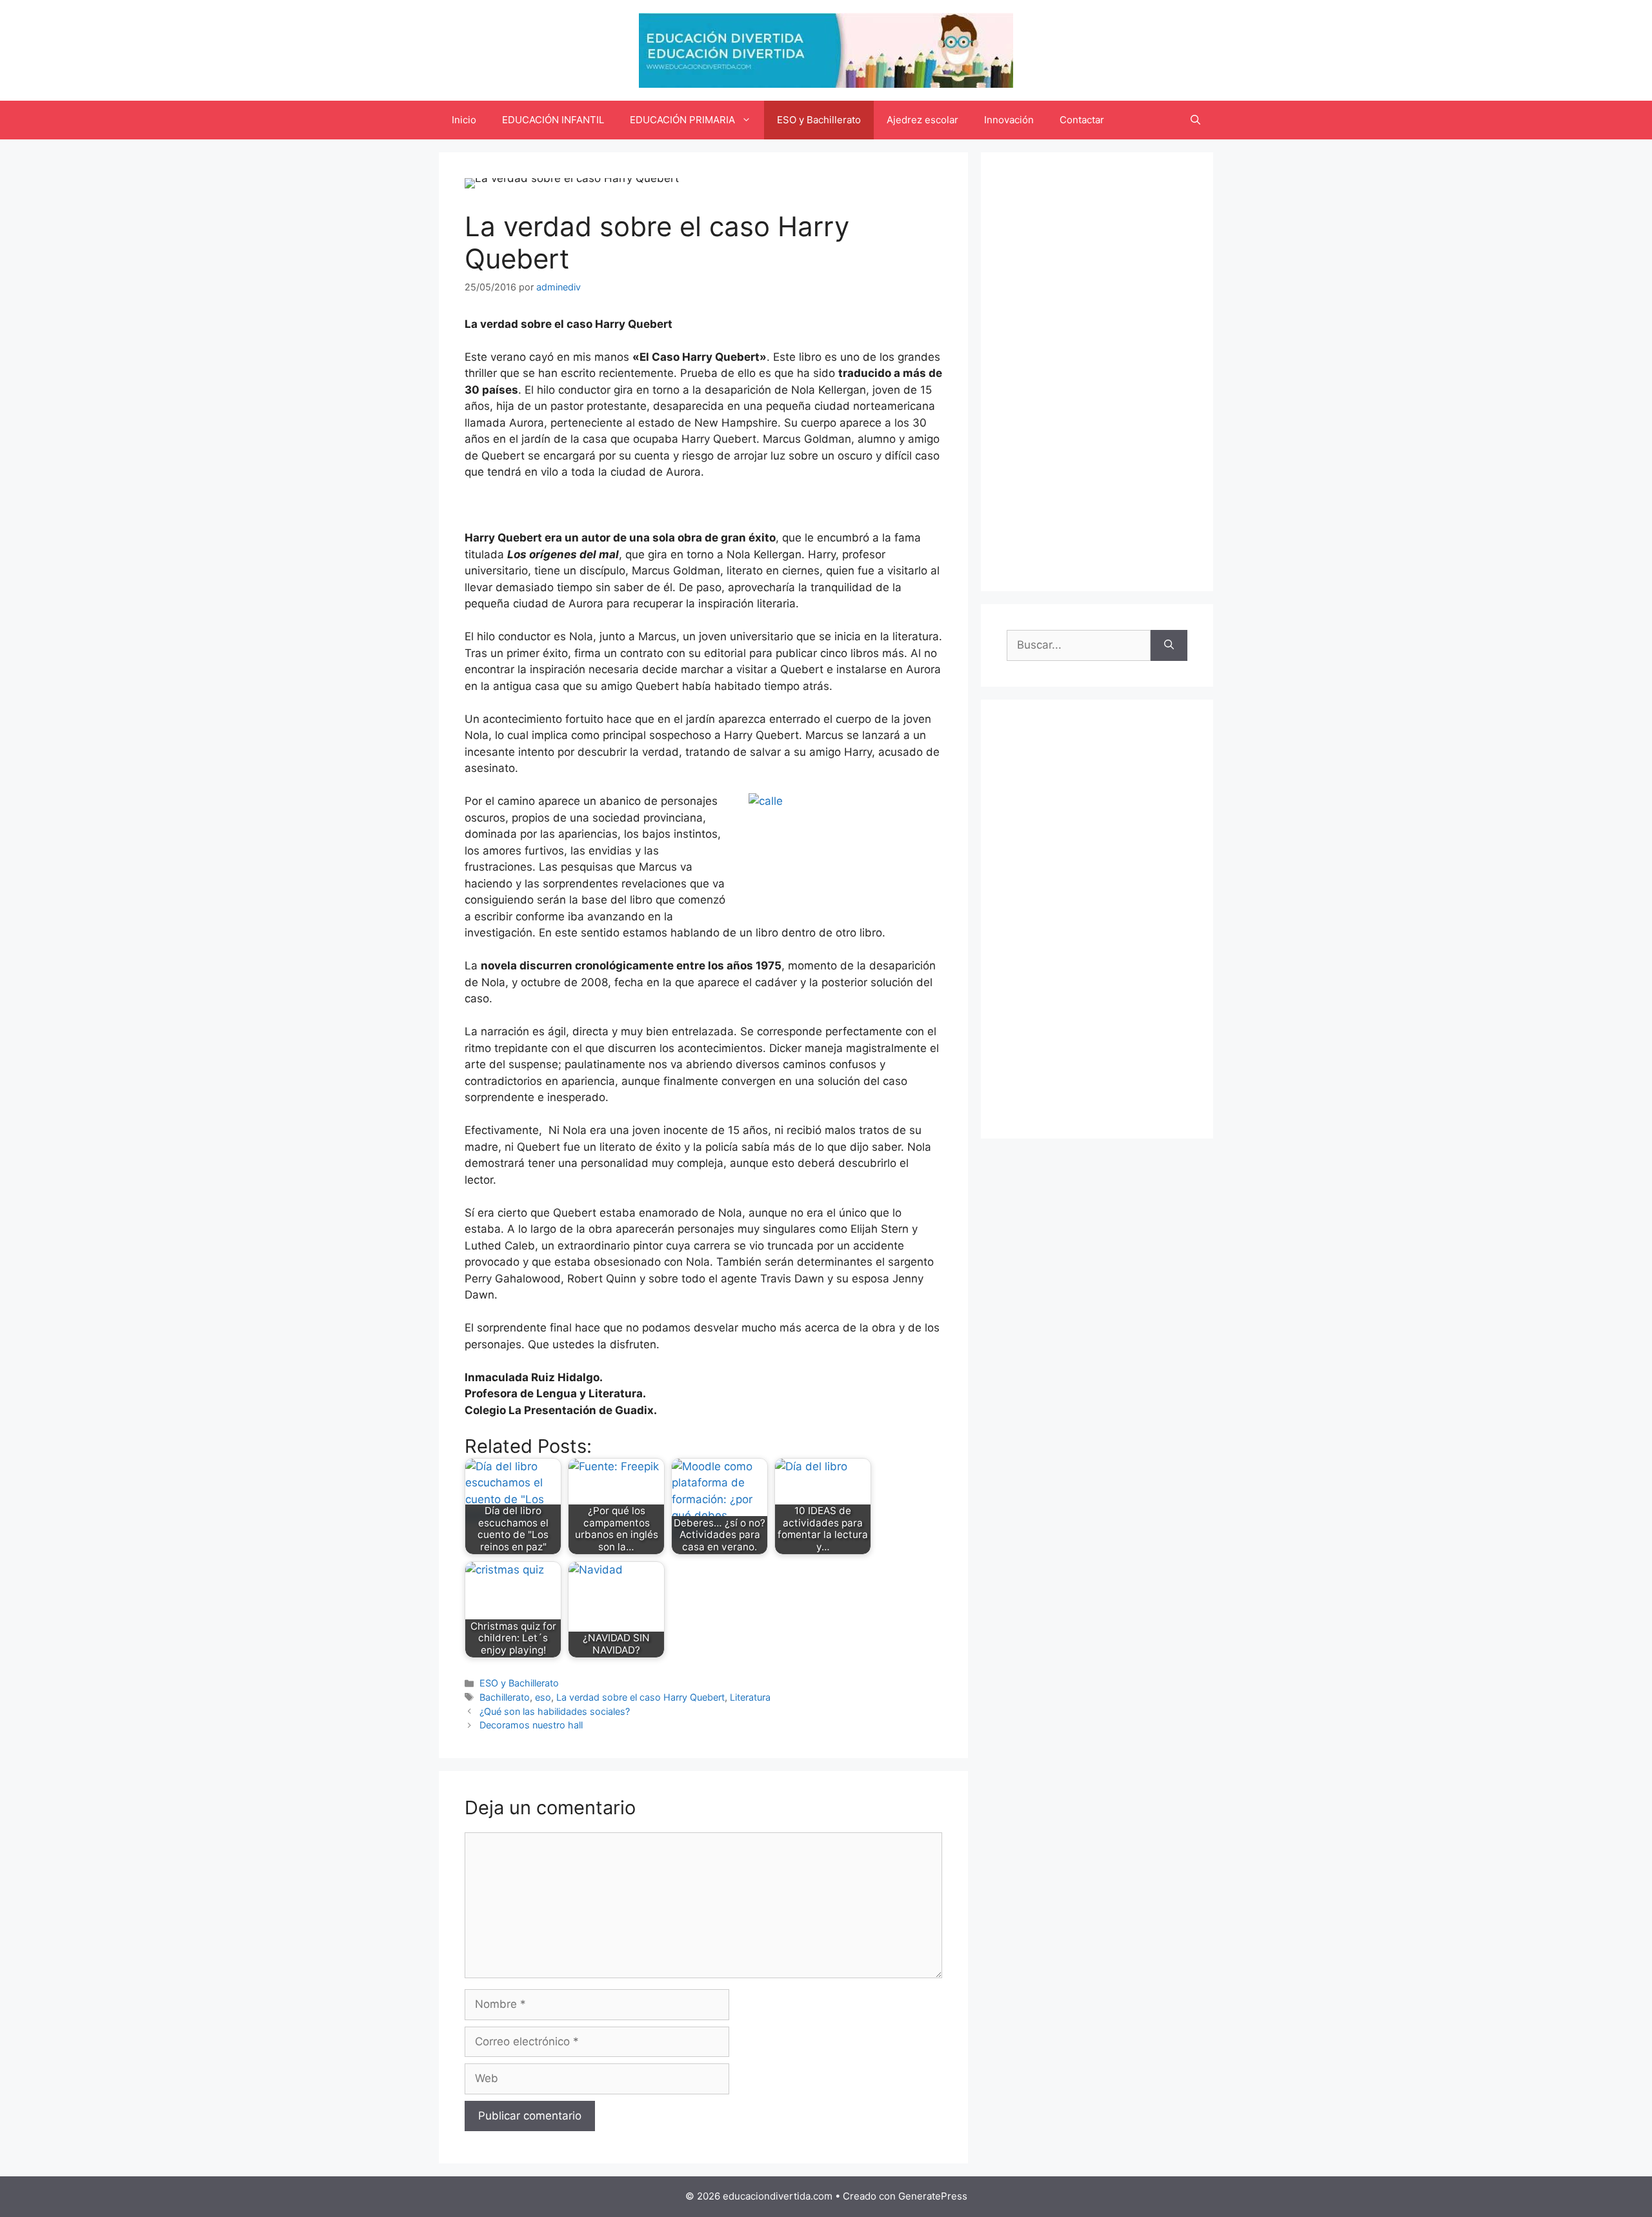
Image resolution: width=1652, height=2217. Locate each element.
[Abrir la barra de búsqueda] (1195, 120)
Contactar (1082, 120)
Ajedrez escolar (922, 120)
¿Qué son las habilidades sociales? (555, 1711)
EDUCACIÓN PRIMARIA (682, 120)
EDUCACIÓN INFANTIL (553, 120)
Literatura (750, 1697)
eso (543, 1697)
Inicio (464, 120)
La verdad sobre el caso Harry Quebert (640, 1697)
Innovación (1009, 120)
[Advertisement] (1097, 372)
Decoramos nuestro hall (531, 1725)
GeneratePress (933, 2196)
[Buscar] (1169, 645)
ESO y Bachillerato (819, 120)
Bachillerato (505, 1697)
